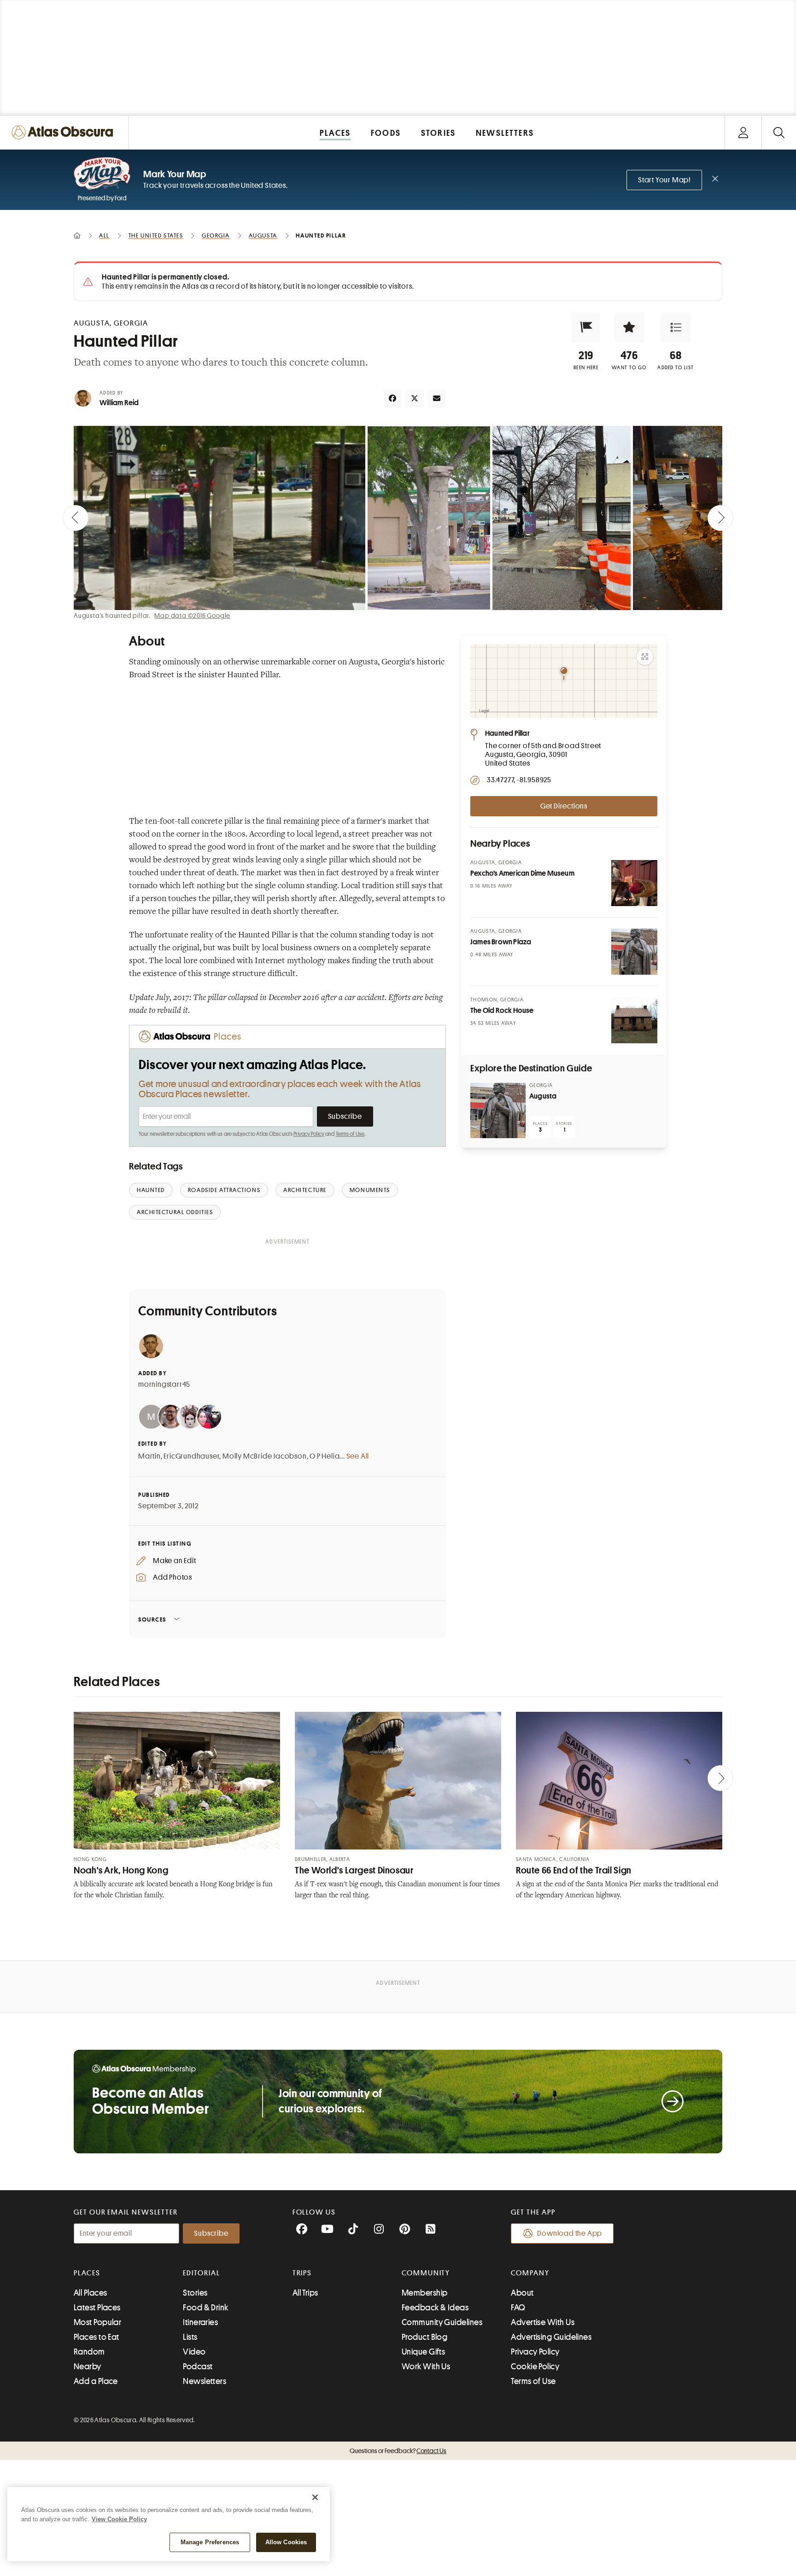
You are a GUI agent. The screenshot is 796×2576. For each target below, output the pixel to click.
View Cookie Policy (119, 2519)
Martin (149, 1456)
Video (194, 2352)
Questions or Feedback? (398, 2451)
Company (530, 2273)
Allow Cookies (286, 2542)
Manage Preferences (210, 2542)
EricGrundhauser (191, 1456)
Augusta (543, 1096)
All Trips (305, 2293)
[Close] (315, 2497)
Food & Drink (205, 2308)
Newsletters (205, 2381)
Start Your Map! (664, 180)
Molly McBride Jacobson (265, 1456)
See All (358, 1456)
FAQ (518, 2308)
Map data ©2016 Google (192, 616)
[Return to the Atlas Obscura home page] (64, 132)
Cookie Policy (535, 2367)
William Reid (119, 403)
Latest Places (97, 2308)
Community (426, 2273)
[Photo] (634, 883)
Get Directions (564, 806)
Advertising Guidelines (551, 2337)
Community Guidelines (442, 2322)
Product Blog (424, 2337)
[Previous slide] (76, 518)
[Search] (779, 132)
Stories (195, 2293)
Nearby (88, 2367)
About (522, 2293)
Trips (302, 2273)
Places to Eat (97, 2337)
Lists (190, 2337)
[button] (586, 327)
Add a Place (96, 2381)
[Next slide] (720, 518)
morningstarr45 (164, 1384)
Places (87, 2273)
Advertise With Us (543, 2322)
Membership (425, 2293)
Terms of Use (350, 1134)
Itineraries (200, 2322)
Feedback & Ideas (435, 2308)
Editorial (201, 2273)
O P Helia (325, 1456)
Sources (152, 1619)
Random (89, 2352)
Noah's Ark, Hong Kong (121, 1870)
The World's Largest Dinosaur (354, 1870)
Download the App (570, 2233)
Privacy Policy (309, 1134)
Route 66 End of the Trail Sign (574, 1870)
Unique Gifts (423, 2352)
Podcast (198, 2367)
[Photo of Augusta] (498, 1111)
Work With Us (426, 2367)
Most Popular (97, 2322)
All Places (91, 2293)
